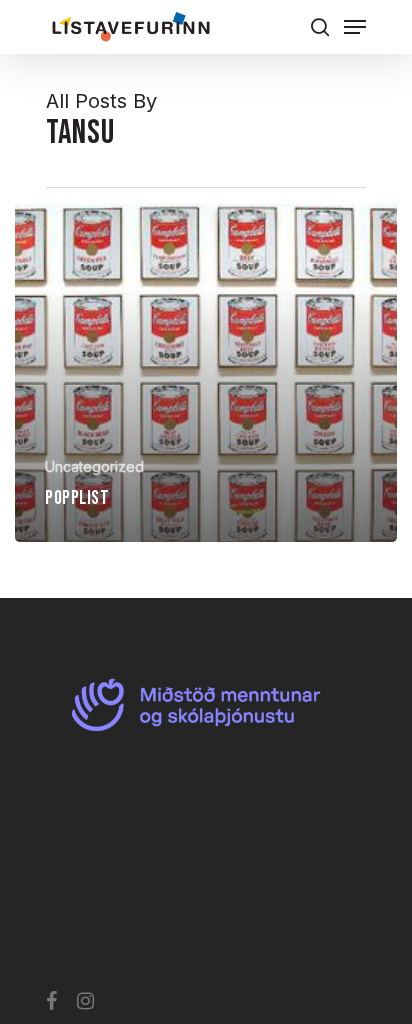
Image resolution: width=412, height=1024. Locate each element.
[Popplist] (206, 373)
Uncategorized (94, 466)
